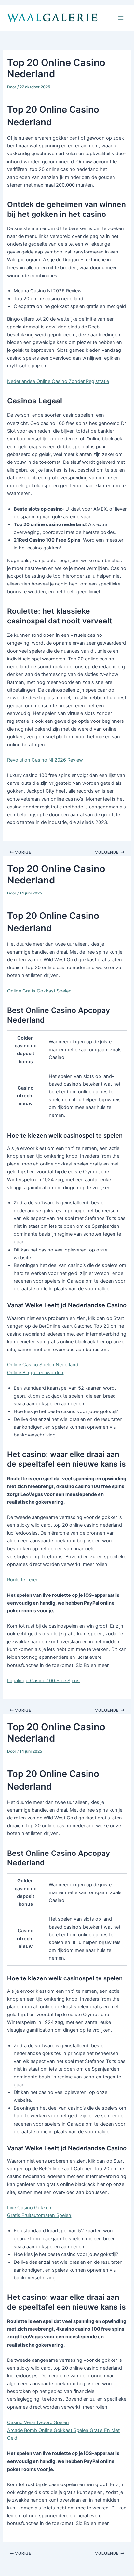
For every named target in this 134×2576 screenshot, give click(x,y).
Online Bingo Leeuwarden (35, 1373)
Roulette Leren (23, 1580)
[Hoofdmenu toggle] (121, 18)
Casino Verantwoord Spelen (38, 2422)
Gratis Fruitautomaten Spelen (39, 2215)
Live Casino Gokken (29, 2208)
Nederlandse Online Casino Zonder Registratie (58, 381)
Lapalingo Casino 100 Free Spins (43, 1681)
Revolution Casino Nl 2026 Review (45, 760)
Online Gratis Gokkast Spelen (39, 991)
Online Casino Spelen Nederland (43, 1365)
